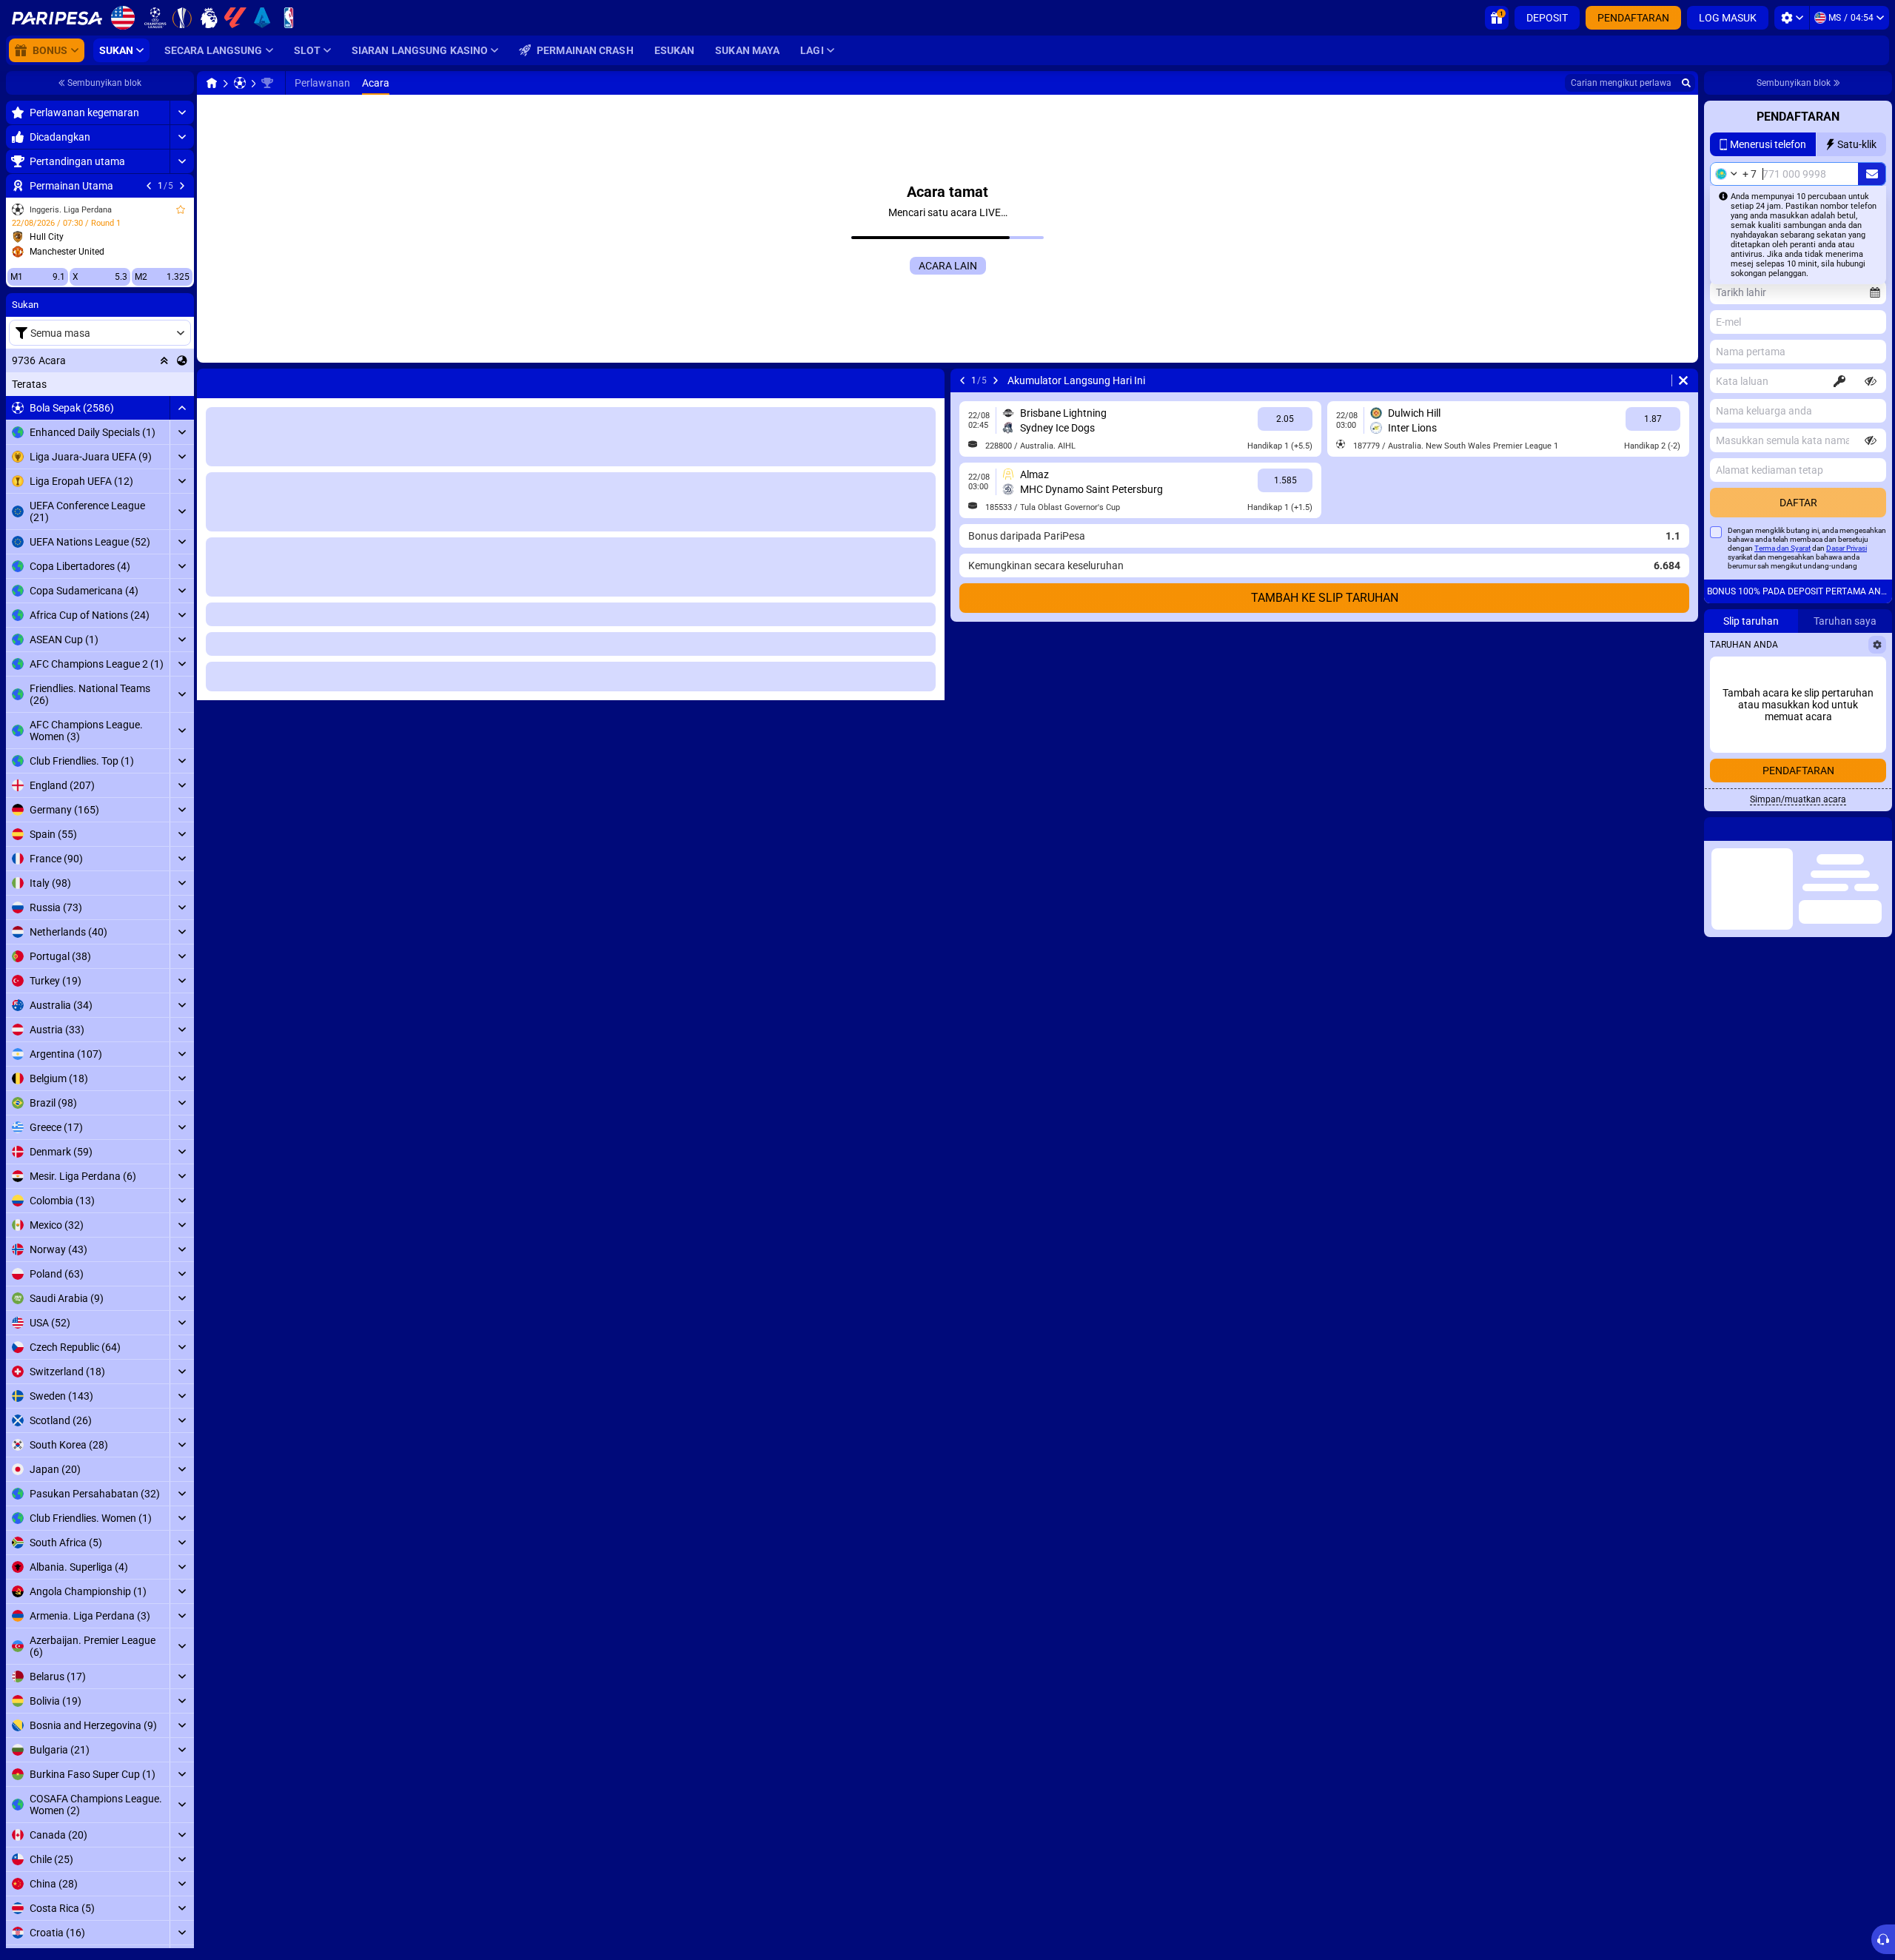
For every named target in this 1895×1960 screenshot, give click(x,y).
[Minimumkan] (182, 408)
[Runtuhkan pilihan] (164, 360)
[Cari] (1686, 83)
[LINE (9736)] (212, 83)
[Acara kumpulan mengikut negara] (182, 360)
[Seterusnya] (182, 186)
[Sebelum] (149, 186)
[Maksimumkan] (182, 113)
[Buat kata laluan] (1839, 381)
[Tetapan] (1792, 18)
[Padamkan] (930, 380)
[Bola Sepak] (240, 83)
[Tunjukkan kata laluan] (1871, 381)
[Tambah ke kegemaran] (181, 209)
